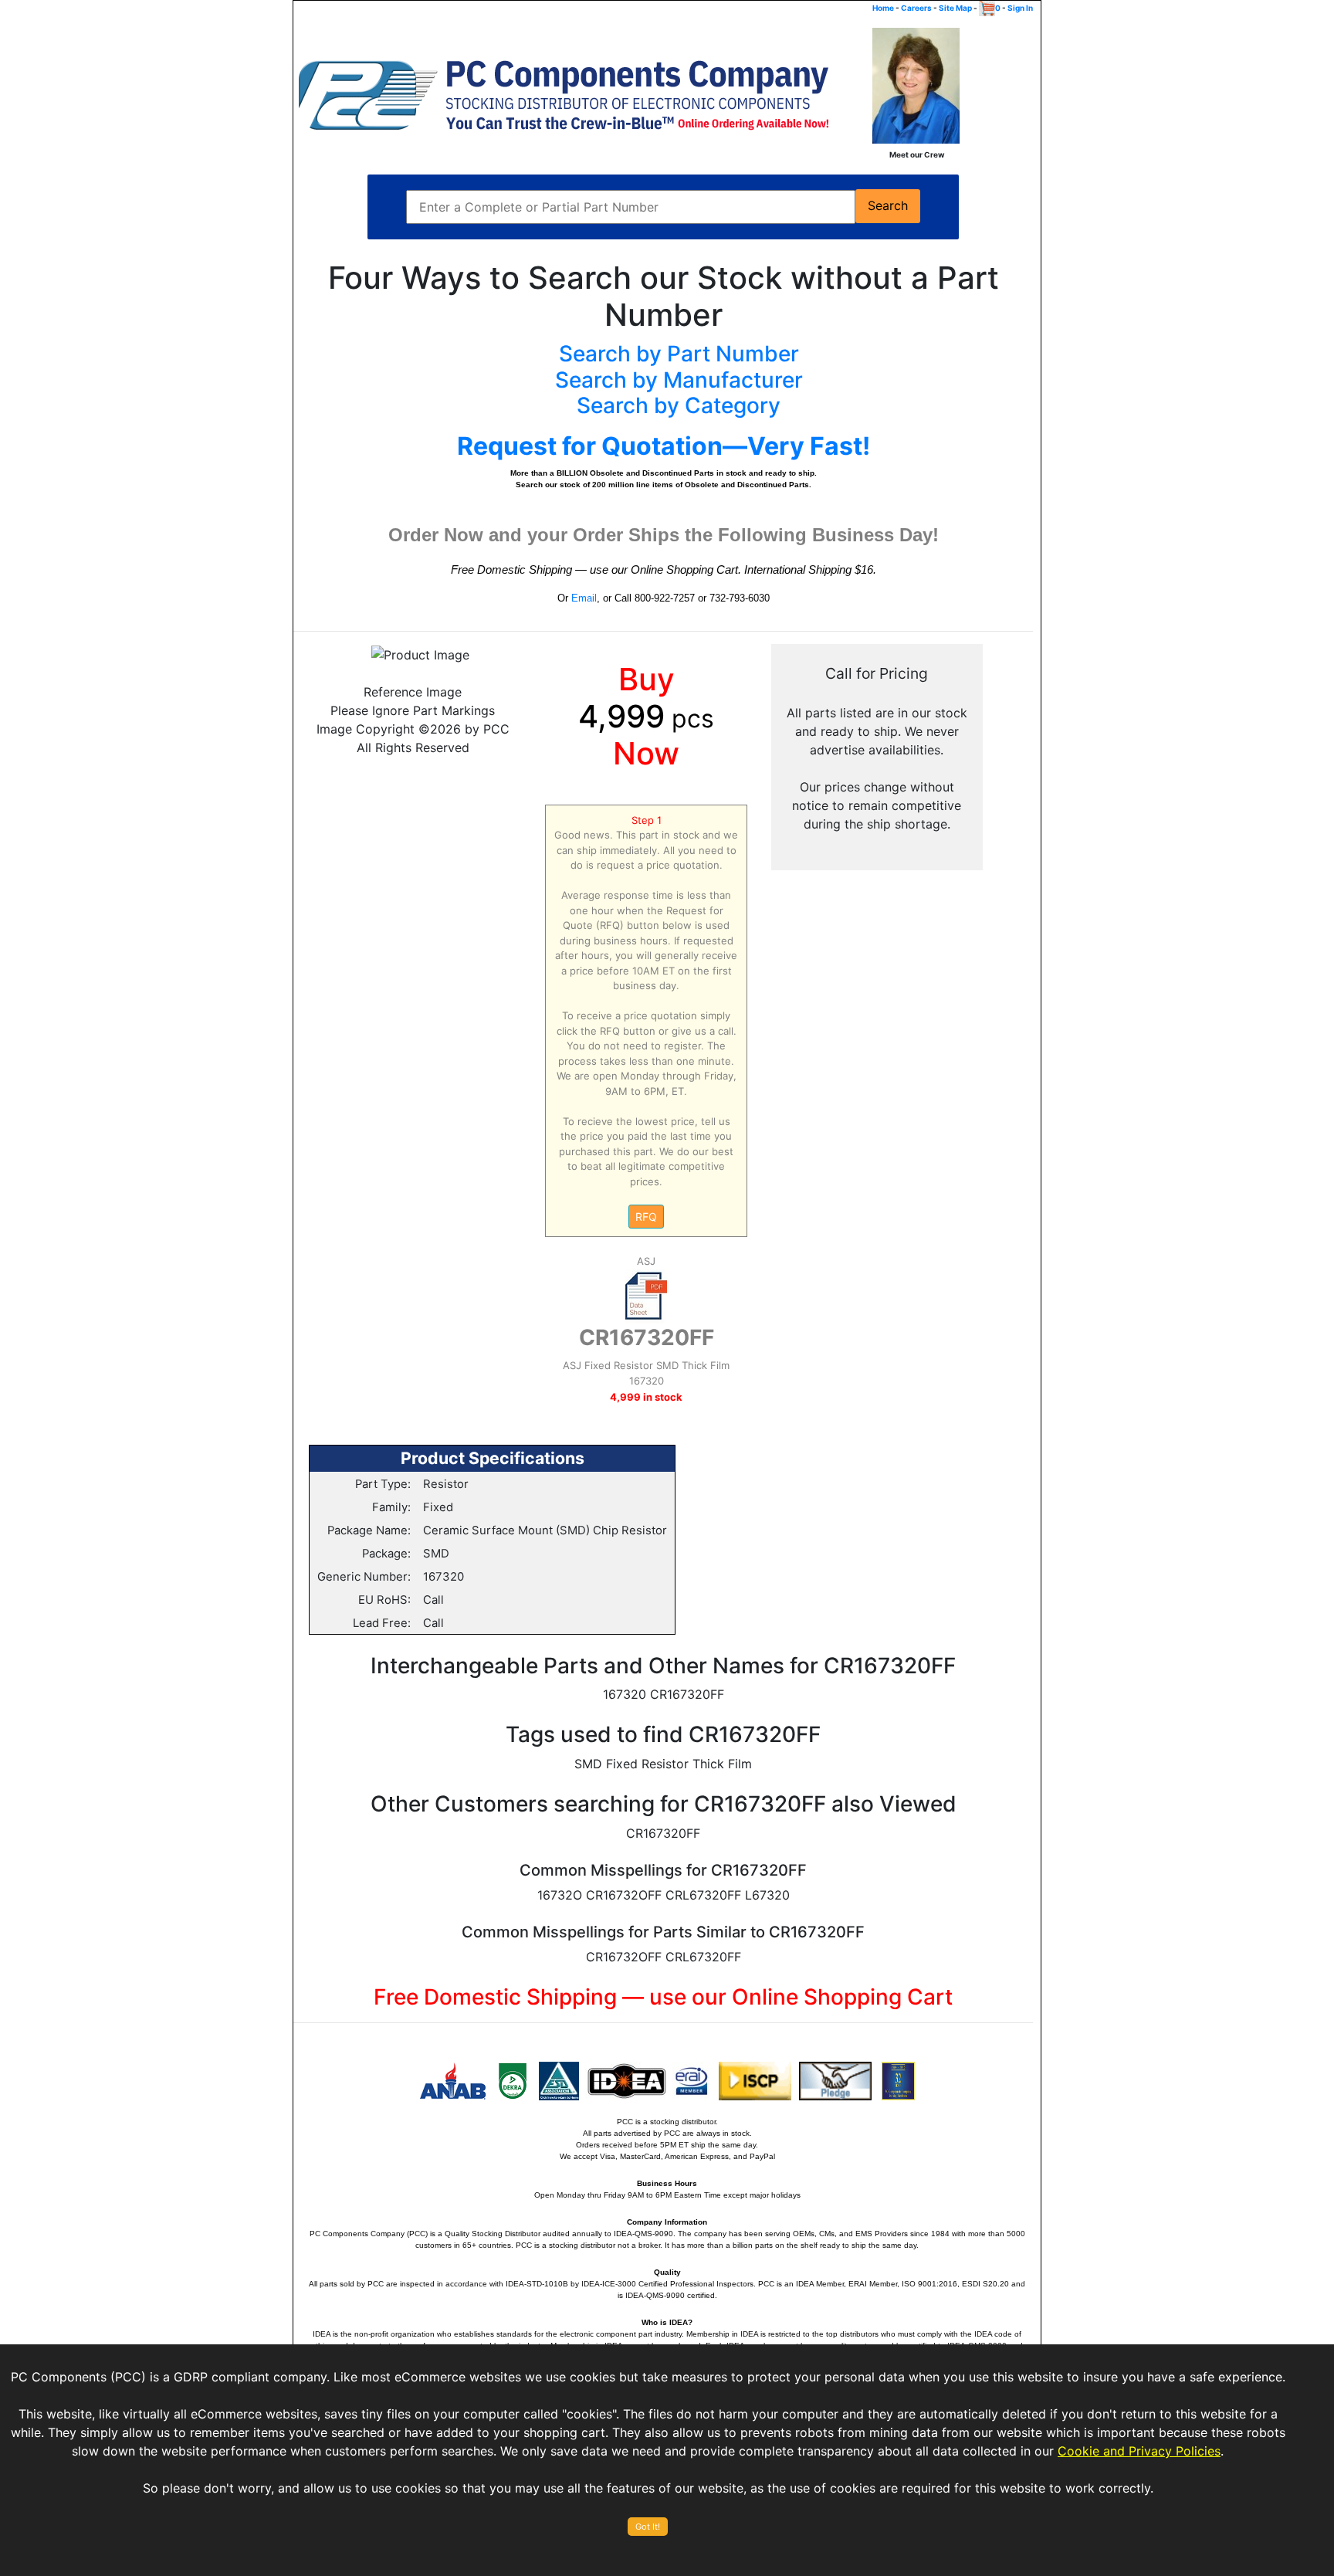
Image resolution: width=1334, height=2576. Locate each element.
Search (888, 206)
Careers (916, 8)
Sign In (1020, 8)
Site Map (955, 8)
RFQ (646, 1217)
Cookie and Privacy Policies (1139, 2451)
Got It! (648, 2527)
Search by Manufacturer (679, 380)
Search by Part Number (679, 354)
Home (883, 8)
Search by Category (679, 405)
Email (584, 598)
